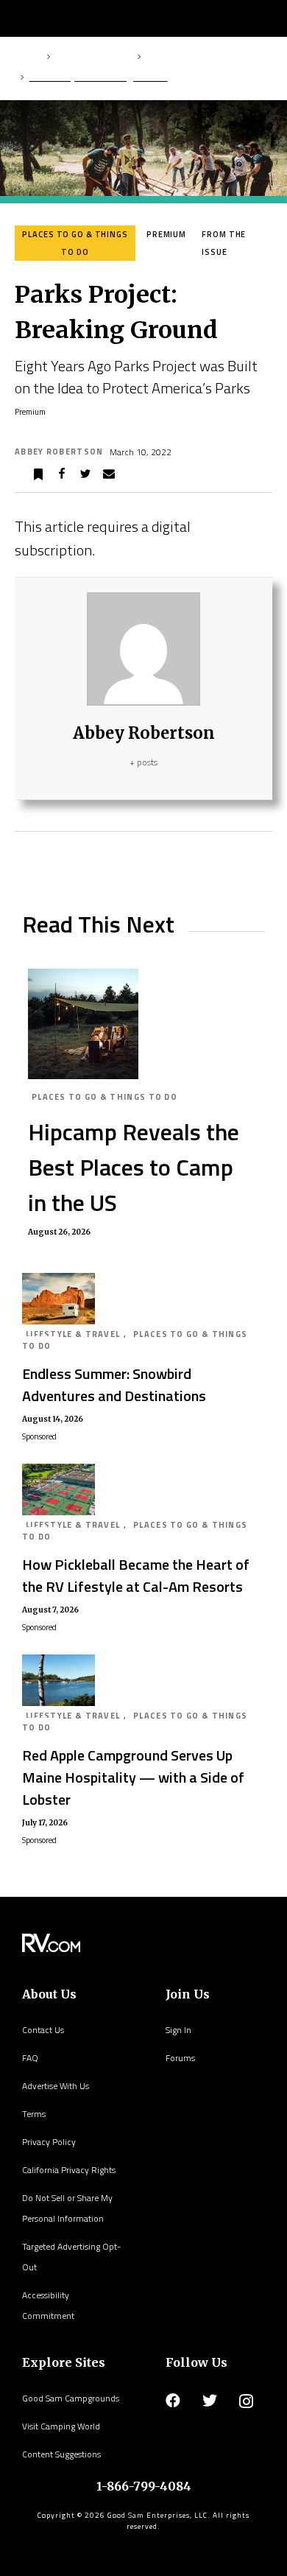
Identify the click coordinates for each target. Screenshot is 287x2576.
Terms (34, 2114)
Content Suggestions (61, 2454)
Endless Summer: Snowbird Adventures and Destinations (114, 1384)
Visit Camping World (61, 2426)
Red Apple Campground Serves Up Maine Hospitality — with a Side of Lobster (133, 1777)
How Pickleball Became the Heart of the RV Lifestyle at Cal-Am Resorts (136, 1575)
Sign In (178, 2030)
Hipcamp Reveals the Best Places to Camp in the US (134, 1167)
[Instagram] (246, 2401)
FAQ (30, 2058)
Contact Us (43, 2030)
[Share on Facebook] (62, 474)
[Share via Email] (109, 474)
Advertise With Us (56, 2086)
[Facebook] (173, 2401)
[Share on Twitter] (85, 474)
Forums (180, 2058)
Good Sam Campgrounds (71, 2398)
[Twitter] (210, 2401)
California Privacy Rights (69, 2170)
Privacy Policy (49, 2142)
